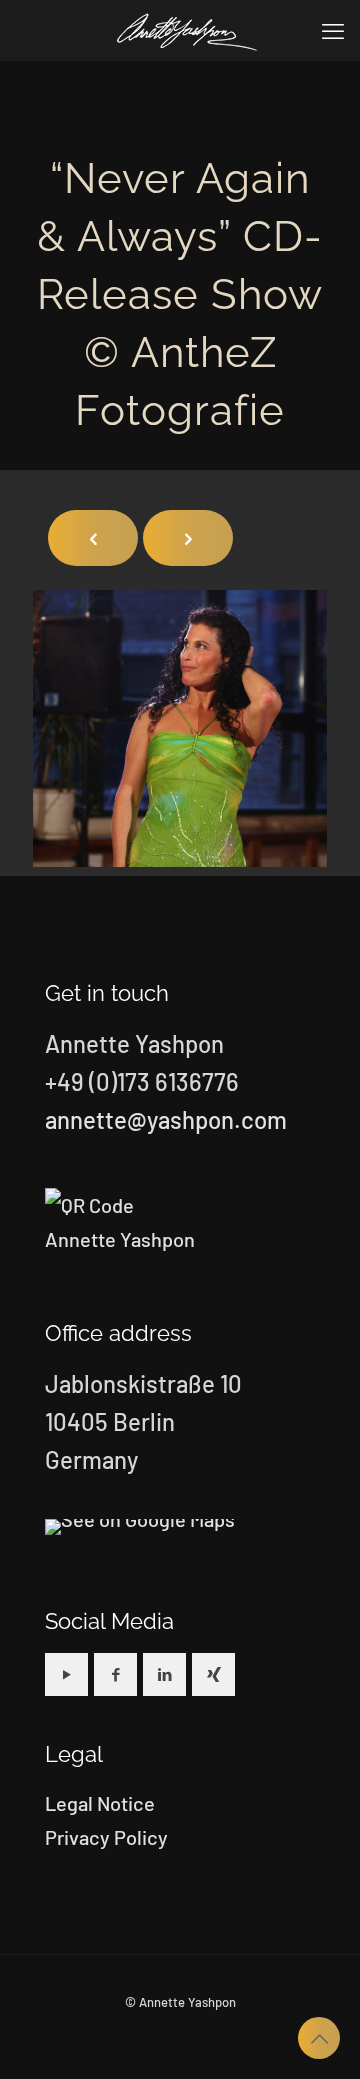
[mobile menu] (333, 30)
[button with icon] (66, 1674)
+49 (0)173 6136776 (142, 1081)
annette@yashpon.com (166, 1119)
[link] (140, 1527)
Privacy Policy (106, 1837)
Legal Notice (100, 1803)
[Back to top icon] (319, 2038)
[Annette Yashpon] (187, 30)
